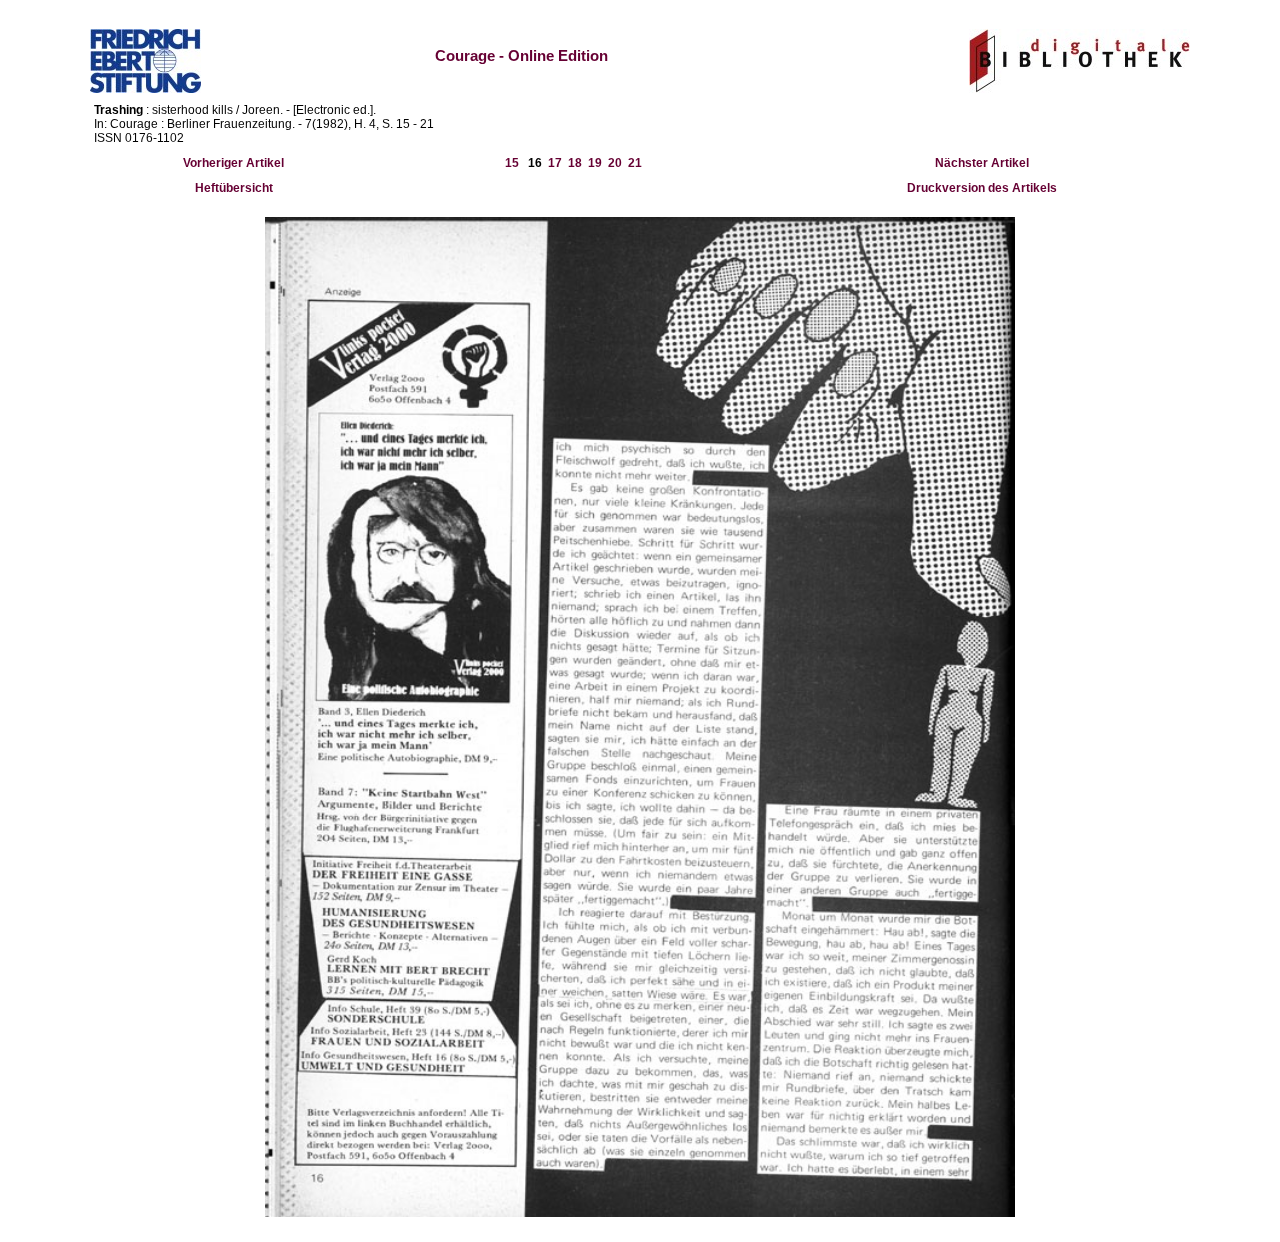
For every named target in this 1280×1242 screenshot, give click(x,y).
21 (635, 163)
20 (615, 163)
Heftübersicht (234, 188)
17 (555, 163)
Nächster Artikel (982, 163)
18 (575, 163)
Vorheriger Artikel (233, 163)
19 (595, 163)
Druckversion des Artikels (982, 188)
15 (512, 163)
